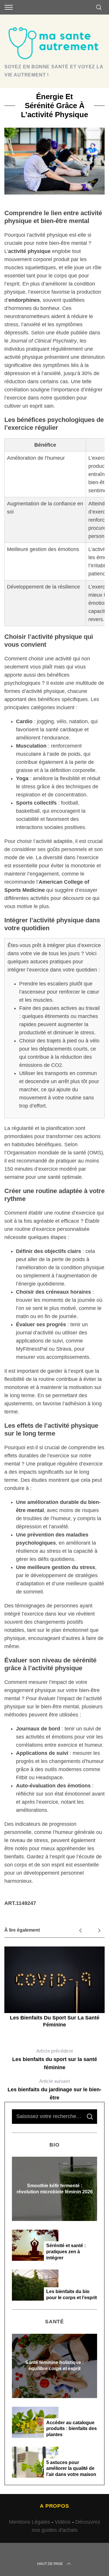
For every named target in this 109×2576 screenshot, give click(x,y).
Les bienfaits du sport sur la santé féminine (55, 2059)
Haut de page (50, 2564)
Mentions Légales (30, 2522)
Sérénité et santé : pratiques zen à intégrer (66, 2252)
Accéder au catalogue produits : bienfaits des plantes (72, 2429)
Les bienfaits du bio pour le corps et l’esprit (72, 2295)
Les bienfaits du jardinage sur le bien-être (54, 2090)
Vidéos (63, 2522)
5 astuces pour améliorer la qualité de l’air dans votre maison (71, 2469)
